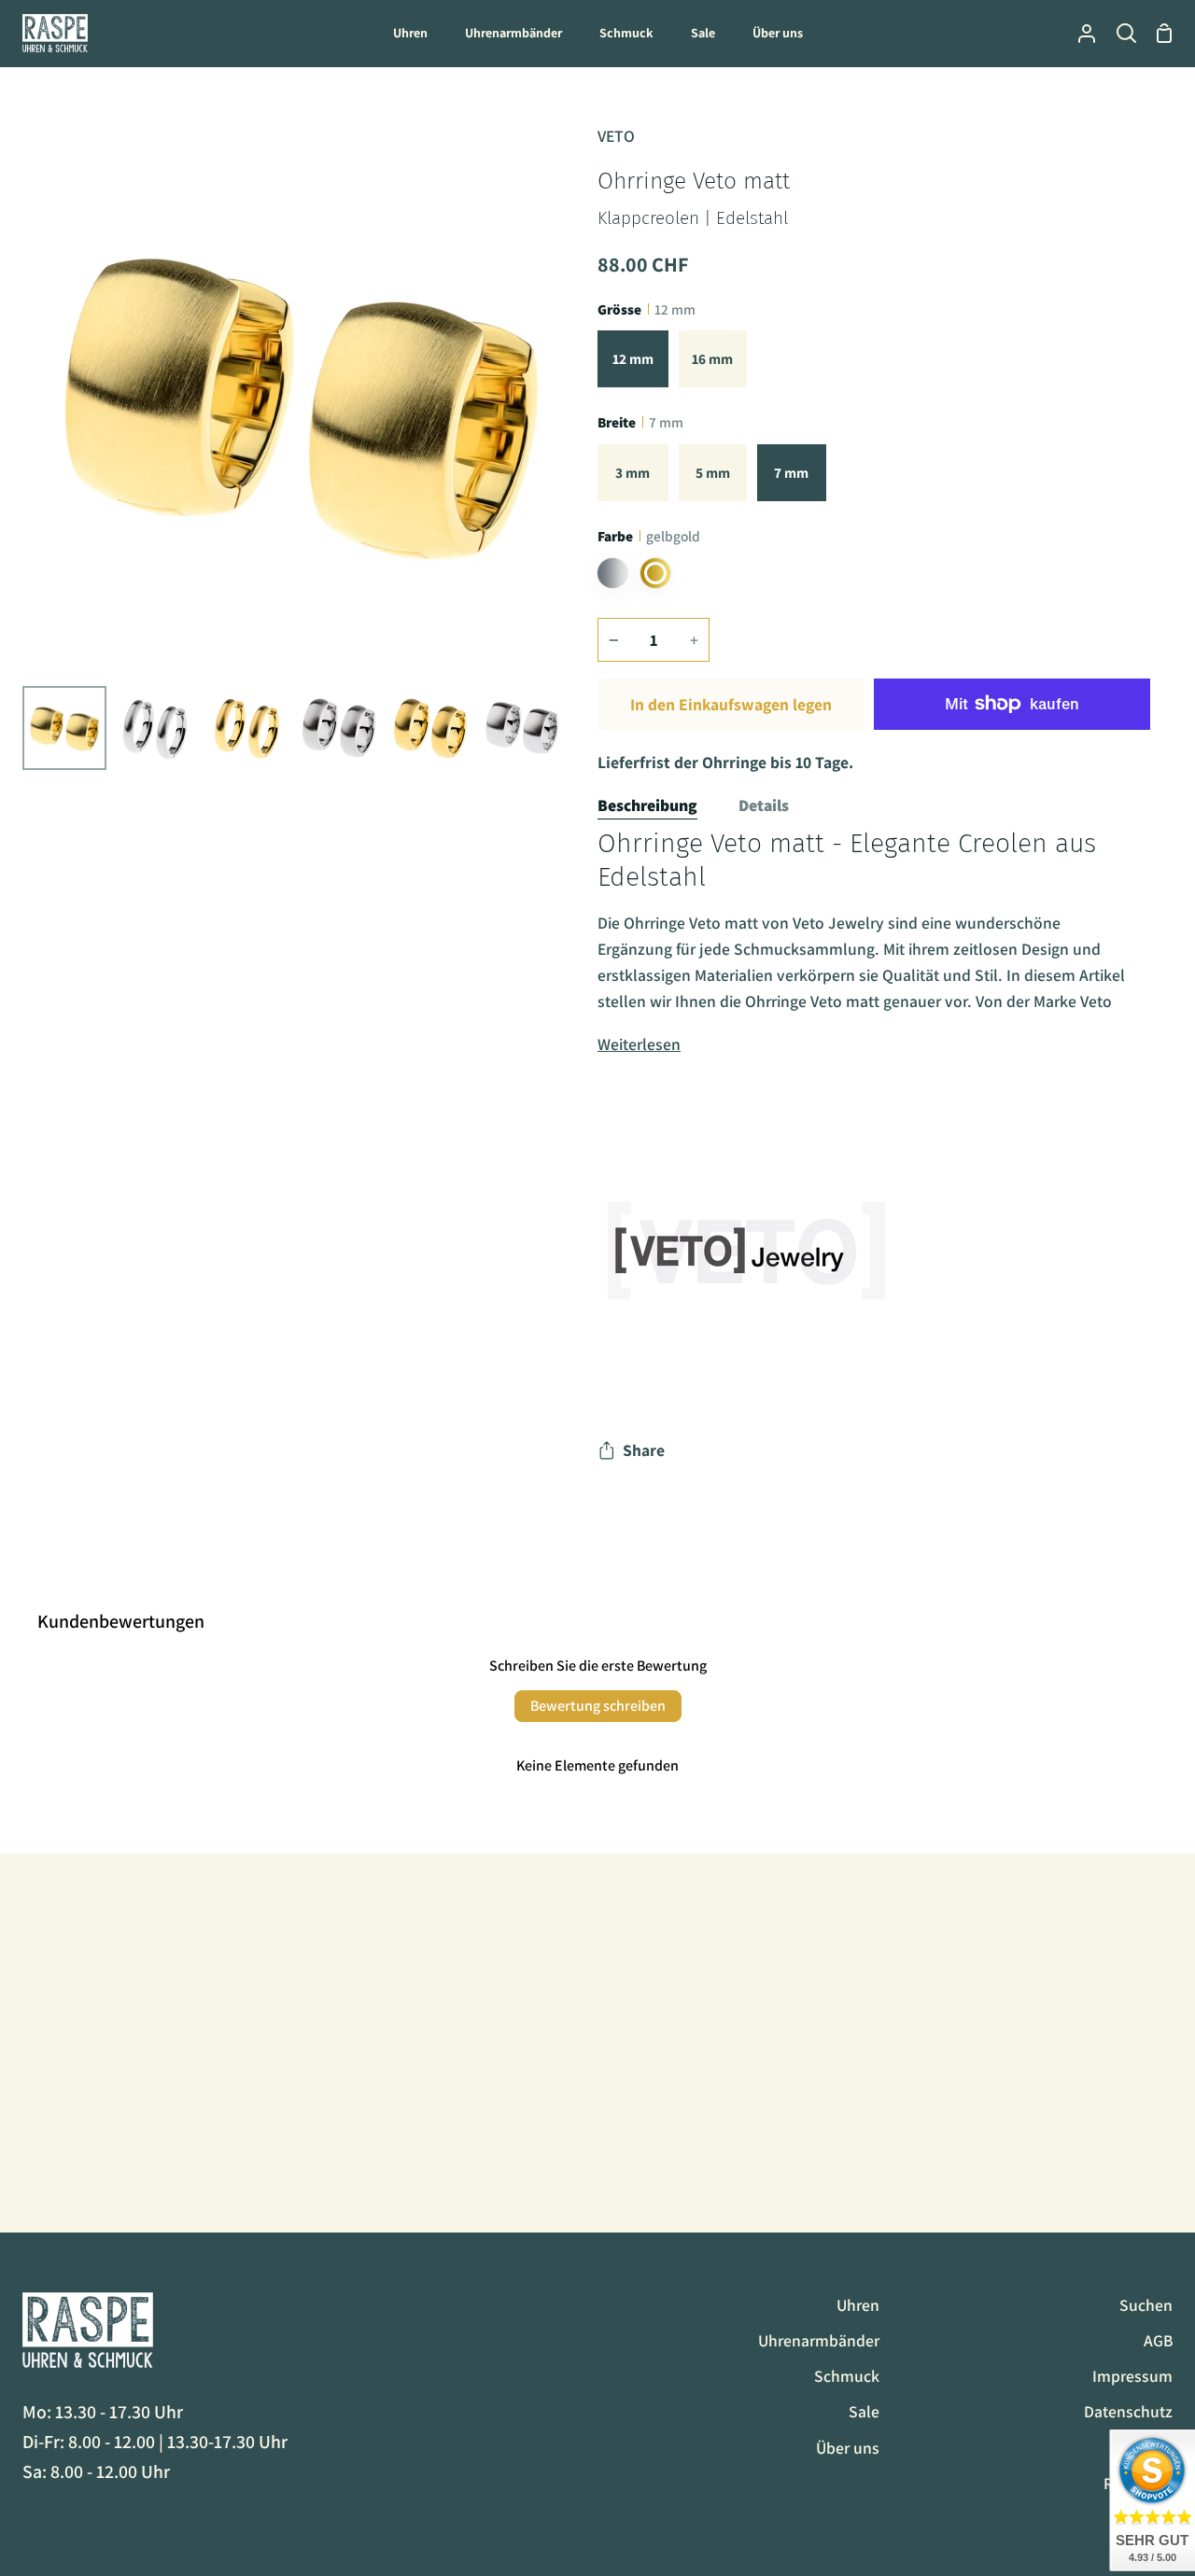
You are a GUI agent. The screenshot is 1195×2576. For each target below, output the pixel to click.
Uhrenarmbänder (819, 2340)
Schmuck (847, 2376)
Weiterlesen (639, 1044)
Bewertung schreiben (598, 1706)
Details (764, 805)
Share (644, 1450)
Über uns (848, 2448)
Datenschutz (1128, 2411)
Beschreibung (647, 805)
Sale (864, 2411)
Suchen (1146, 2305)
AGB (1158, 2340)
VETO (616, 136)
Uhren (858, 2305)
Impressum (1132, 2376)
